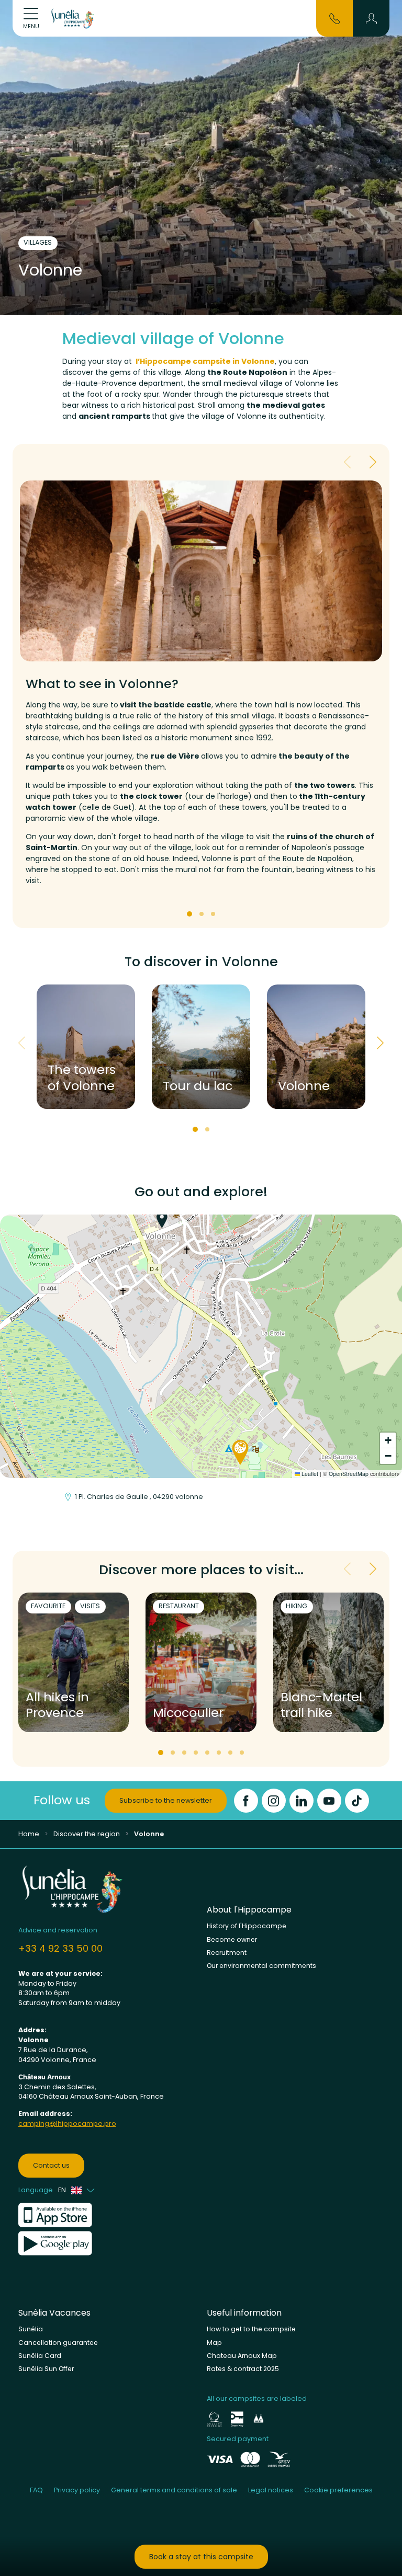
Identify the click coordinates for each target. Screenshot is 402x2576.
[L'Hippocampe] (73, 18)
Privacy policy (77, 2490)
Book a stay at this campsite (201, 2557)
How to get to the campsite (251, 2329)
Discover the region (87, 1834)
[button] (371, 18)
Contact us (51, 2165)
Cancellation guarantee (58, 2343)
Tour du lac (198, 1086)
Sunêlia (31, 2329)
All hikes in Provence (57, 1705)
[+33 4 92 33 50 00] (335, 18)
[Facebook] (246, 1801)
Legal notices (271, 2490)
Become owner (232, 1939)
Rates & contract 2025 (243, 2369)
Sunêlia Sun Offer (46, 2369)
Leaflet (309, 1474)
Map (214, 2343)
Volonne (304, 1086)
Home (29, 1834)
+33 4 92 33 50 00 (60, 1948)
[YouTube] (329, 1801)
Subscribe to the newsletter (166, 1800)
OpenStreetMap (349, 1474)
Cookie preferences (338, 2490)
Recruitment (227, 1953)
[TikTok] (357, 1801)
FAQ (36, 2490)
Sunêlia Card (40, 2356)
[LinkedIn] (301, 1801)
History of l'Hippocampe (247, 1926)
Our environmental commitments (261, 1966)
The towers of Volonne (82, 1078)
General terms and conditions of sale (174, 2490)
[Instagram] (274, 1801)
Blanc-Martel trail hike (321, 1705)
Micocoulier (188, 1713)
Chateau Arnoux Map (242, 2356)
